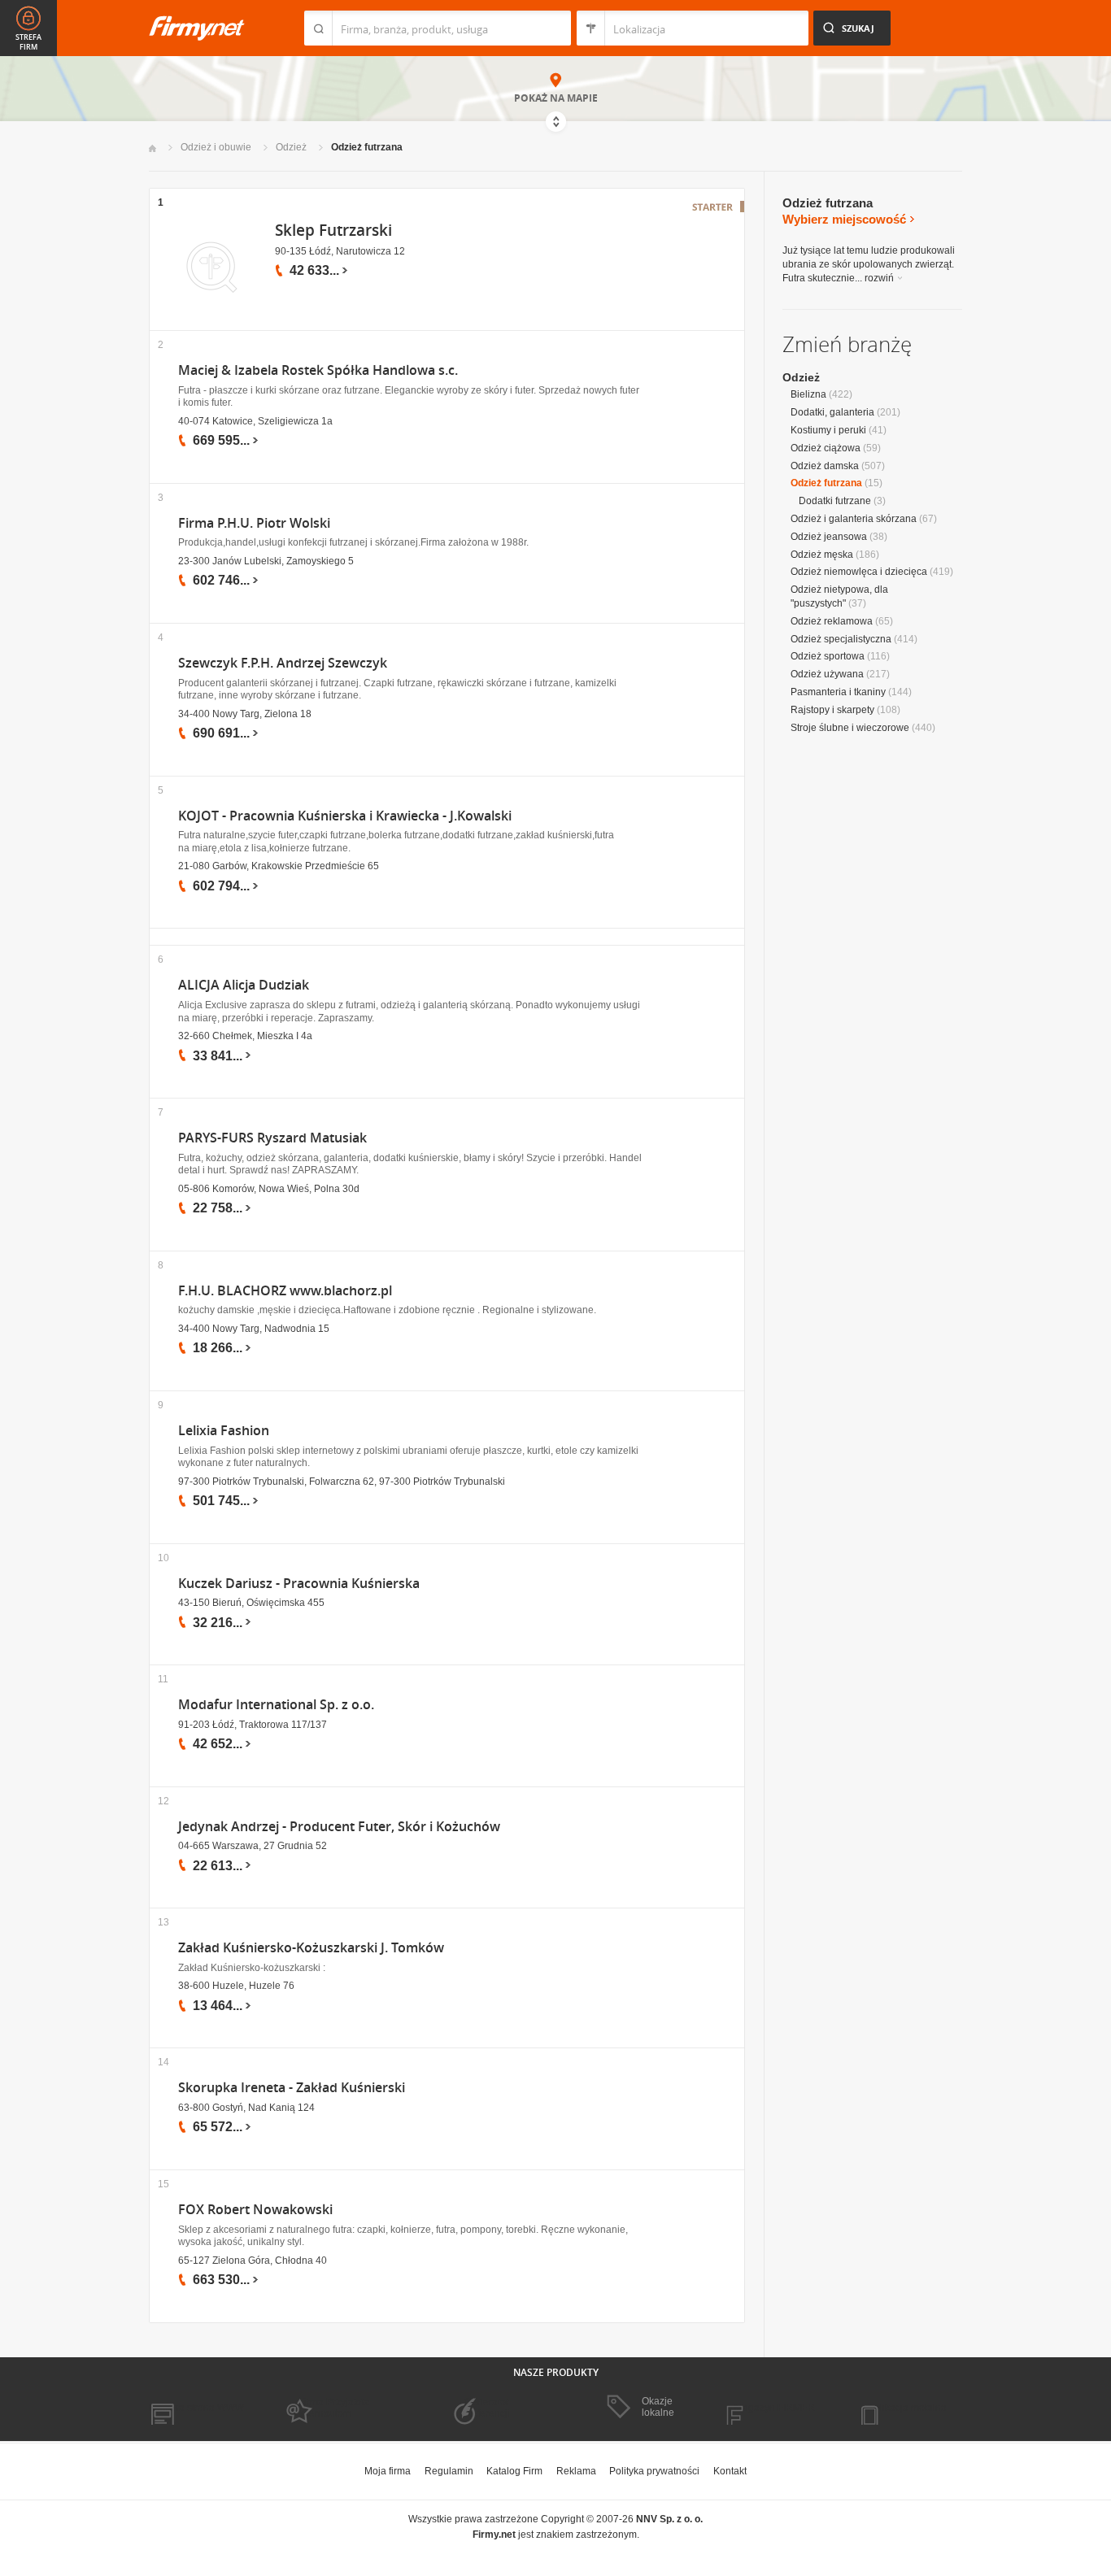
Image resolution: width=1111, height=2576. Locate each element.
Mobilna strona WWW (196, 2408)
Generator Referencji (487, 2408)
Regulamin (449, 2471)
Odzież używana (827, 674)
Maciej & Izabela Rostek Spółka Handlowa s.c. (318, 370)
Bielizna (808, 394)
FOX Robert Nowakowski (255, 2210)
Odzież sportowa (828, 656)
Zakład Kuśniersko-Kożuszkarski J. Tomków (311, 1948)
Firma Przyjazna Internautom (334, 2408)
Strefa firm (28, 42)
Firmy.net (197, 28)
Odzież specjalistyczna (841, 639)
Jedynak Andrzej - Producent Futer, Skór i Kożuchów (339, 1827)
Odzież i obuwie (216, 147)
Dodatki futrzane (835, 501)
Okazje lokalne (658, 2407)
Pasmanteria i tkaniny (838, 692)
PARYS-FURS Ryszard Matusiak (272, 1138)
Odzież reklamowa (832, 621)
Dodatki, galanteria (832, 412)
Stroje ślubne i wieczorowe (850, 728)
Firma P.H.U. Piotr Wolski (254, 523)
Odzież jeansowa (829, 537)
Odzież (291, 147)
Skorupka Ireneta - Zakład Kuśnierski (292, 2088)
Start (152, 148)
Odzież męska (822, 555)
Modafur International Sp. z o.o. (276, 1705)
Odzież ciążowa (826, 448)
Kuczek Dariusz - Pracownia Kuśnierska (299, 1584)
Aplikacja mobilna (907, 2408)
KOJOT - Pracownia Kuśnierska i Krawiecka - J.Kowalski (345, 816)
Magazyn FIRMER (775, 2408)
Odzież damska (825, 466)
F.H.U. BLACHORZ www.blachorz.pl (285, 1291)
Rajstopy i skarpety (832, 710)
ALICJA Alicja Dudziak (244, 985)
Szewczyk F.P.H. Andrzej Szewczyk (283, 663)
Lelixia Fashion (224, 1431)
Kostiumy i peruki (828, 430)
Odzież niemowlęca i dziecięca (859, 572)
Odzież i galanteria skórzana (854, 519)
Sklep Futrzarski (333, 230)
